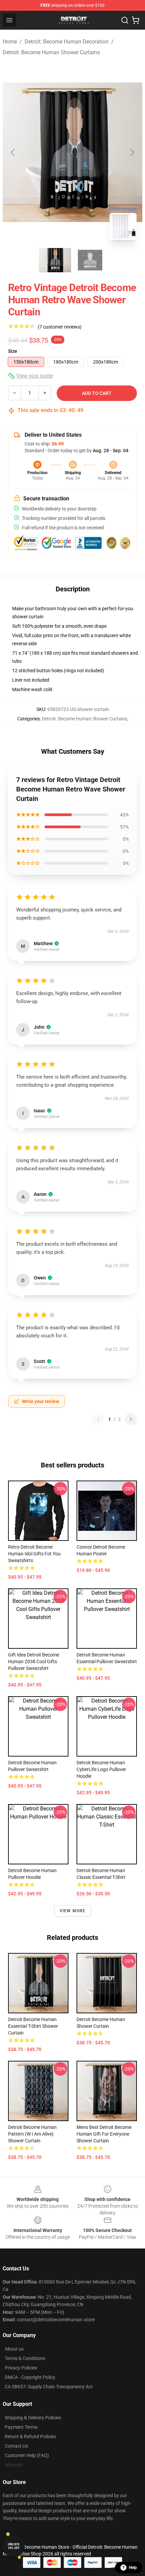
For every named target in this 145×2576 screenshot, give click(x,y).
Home (10, 42)
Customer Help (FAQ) (27, 2455)
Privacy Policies (21, 2368)
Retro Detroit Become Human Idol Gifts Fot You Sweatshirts (34, 1554)
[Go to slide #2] (90, 260)
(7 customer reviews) (60, 327)
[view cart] (136, 20)
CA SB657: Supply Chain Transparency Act (49, 2387)
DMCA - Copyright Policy (30, 2377)
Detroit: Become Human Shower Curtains (51, 52)
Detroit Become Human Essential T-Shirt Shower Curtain (33, 2026)
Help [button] (133, 2568)
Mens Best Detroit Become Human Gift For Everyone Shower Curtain (104, 2134)
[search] (125, 20)
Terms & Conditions (25, 2358)
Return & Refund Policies (30, 2437)
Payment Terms (21, 2427)
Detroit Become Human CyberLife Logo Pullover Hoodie (101, 1769)
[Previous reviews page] (98, 1419)
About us (14, 2349)
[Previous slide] (13, 152)
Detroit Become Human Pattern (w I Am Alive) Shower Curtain (32, 2134)
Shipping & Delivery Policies (33, 2418)
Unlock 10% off (14, 2546)
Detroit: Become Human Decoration (67, 42)
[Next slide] (132, 152)
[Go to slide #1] (55, 260)
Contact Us (16, 2446)
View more (73, 1911)
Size (13, 351)
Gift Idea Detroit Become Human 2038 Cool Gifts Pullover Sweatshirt (34, 1662)
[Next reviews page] (131, 1419)
